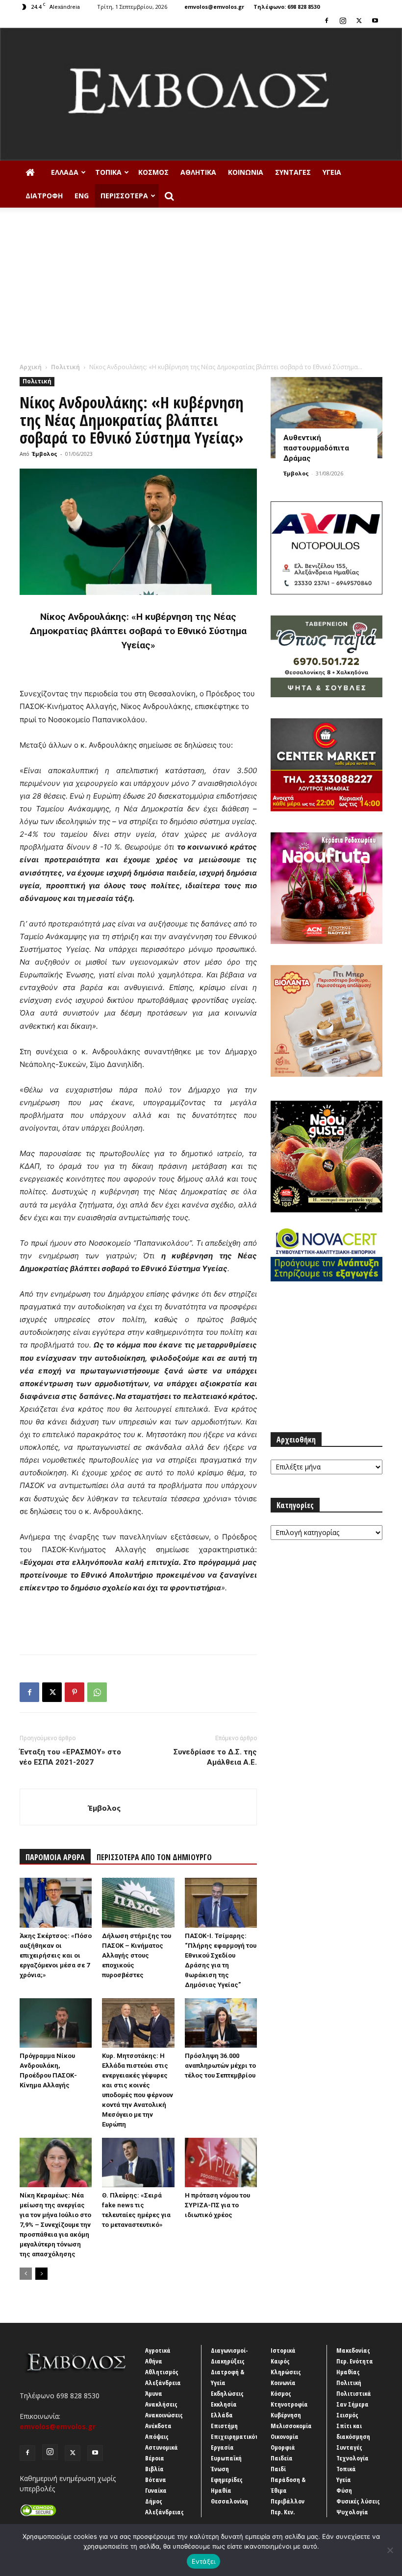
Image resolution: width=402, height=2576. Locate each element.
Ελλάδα (65, 172)
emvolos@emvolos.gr (214, 7)
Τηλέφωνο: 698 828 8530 (287, 7)
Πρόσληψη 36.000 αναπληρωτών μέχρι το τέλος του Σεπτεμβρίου (220, 2066)
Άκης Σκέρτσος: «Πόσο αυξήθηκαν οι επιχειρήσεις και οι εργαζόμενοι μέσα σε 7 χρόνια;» (56, 1955)
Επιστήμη (224, 2426)
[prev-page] (26, 2274)
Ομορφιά (283, 2447)
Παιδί (278, 2469)
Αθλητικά (198, 172)
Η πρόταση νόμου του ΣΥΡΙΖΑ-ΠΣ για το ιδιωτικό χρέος (217, 2205)
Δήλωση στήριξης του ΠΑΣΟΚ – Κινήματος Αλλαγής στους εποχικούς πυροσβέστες (137, 1955)
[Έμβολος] (201, 94)
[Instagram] (343, 21)
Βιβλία (154, 2469)
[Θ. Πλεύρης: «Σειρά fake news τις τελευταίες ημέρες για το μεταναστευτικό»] (138, 2162)
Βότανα (156, 2480)
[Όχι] (390, 2550)
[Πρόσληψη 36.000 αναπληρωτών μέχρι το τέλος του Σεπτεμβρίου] (221, 2023)
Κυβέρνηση (286, 2415)
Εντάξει (204, 2561)
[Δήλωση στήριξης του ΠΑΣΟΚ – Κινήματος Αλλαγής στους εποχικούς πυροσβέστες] (138, 1902)
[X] (359, 21)
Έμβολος (45, 454)
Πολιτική (65, 367)
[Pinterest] (75, 1692)
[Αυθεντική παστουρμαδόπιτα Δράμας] (327, 417)
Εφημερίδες (227, 2480)
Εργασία (222, 2447)
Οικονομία (285, 2436)
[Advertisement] (201, 289)
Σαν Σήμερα (352, 2404)
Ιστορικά (283, 2350)
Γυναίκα (156, 2490)
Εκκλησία (224, 2404)
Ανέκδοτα (158, 2426)
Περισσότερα (124, 196)
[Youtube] (375, 21)
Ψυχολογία (352, 2512)
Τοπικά (108, 172)
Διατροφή (44, 196)
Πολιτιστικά (354, 2393)
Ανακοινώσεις (164, 2415)
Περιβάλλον (288, 2501)
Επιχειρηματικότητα (240, 2436)
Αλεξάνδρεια (163, 2383)
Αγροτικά (158, 2350)
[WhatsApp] (97, 1692)
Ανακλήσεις (161, 2404)
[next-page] (41, 2274)
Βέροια (155, 2458)
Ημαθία (221, 2490)
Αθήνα (154, 2361)
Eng (82, 196)
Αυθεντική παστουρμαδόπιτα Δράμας (316, 448)
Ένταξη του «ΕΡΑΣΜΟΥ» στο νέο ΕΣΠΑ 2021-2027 (70, 1757)
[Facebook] (327, 21)
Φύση (344, 2490)
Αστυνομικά (162, 2447)
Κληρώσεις (286, 2372)
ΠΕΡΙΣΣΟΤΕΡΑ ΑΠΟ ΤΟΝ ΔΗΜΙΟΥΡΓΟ (154, 1857)
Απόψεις (157, 2436)
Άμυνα (154, 2393)
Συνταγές (293, 172)
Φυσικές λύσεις (358, 2501)
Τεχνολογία (352, 2458)
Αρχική (31, 367)
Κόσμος (153, 172)
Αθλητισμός (162, 2372)
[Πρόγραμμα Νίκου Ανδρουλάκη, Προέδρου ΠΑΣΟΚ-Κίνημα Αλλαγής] (56, 2023)
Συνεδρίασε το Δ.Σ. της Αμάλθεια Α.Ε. (215, 1757)
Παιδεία (282, 2458)
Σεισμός (347, 2415)
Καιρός (280, 2361)
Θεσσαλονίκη (229, 2501)
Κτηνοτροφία (289, 2404)
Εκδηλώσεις (227, 2393)
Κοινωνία (246, 172)
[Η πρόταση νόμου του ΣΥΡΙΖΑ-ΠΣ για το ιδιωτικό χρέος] (221, 2162)
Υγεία (332, 172)
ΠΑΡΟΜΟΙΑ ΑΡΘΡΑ (55, 1857)
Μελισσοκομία (291, 2426)
